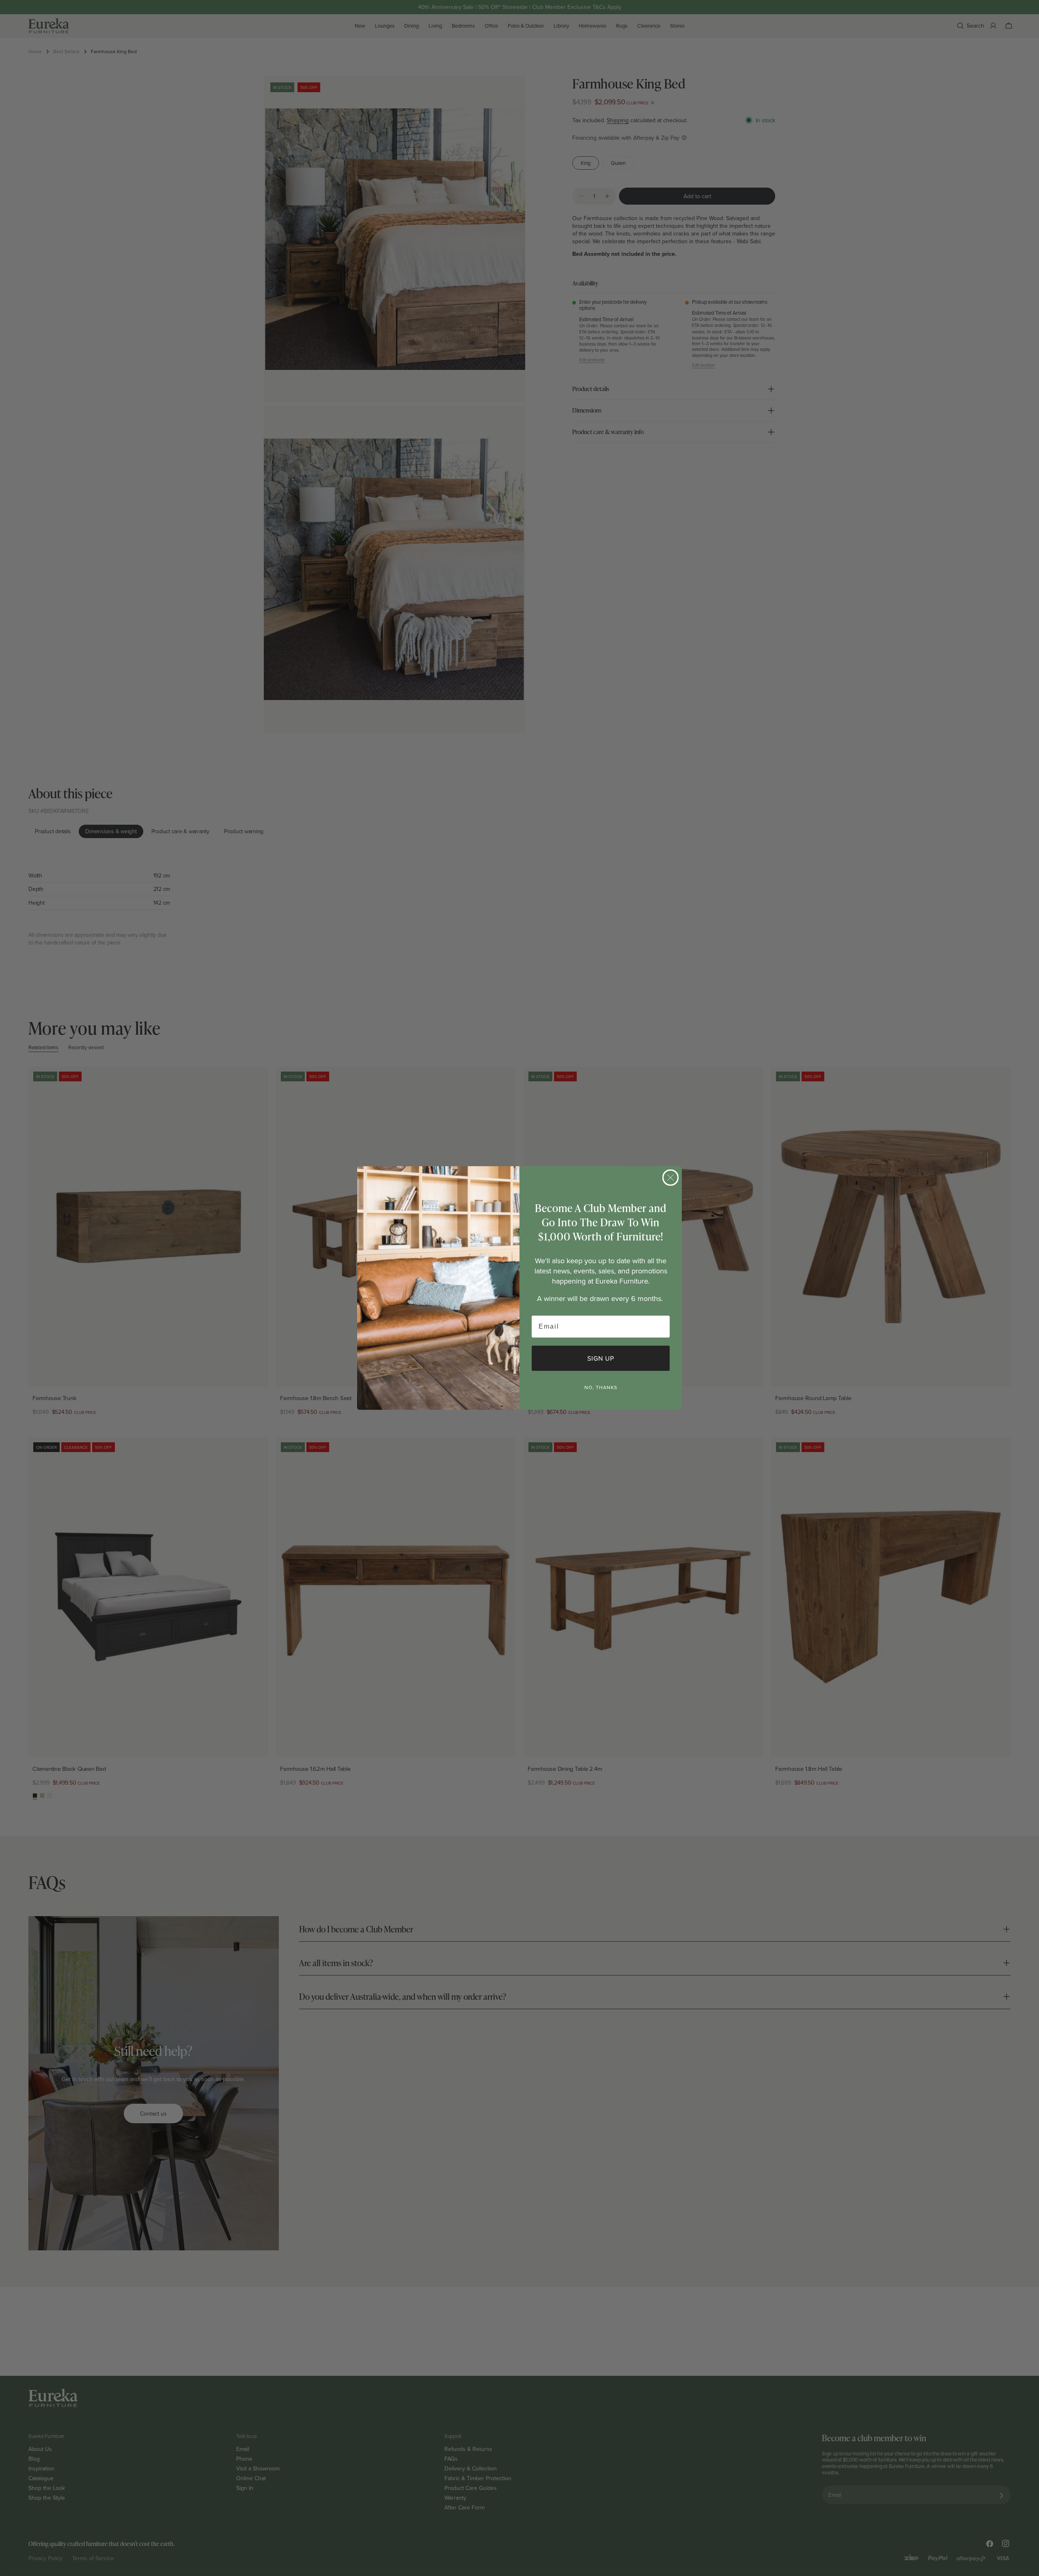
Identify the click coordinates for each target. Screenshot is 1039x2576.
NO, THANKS (601, 1387)
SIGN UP (601, 1358)
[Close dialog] (670, 1178)
